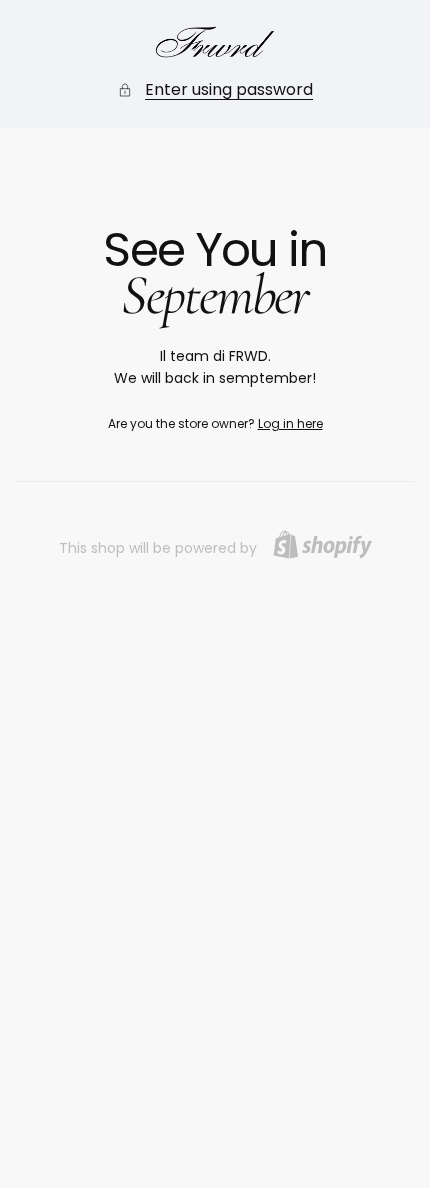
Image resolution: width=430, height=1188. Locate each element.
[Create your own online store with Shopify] (322, 544)
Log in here (290, 423)
